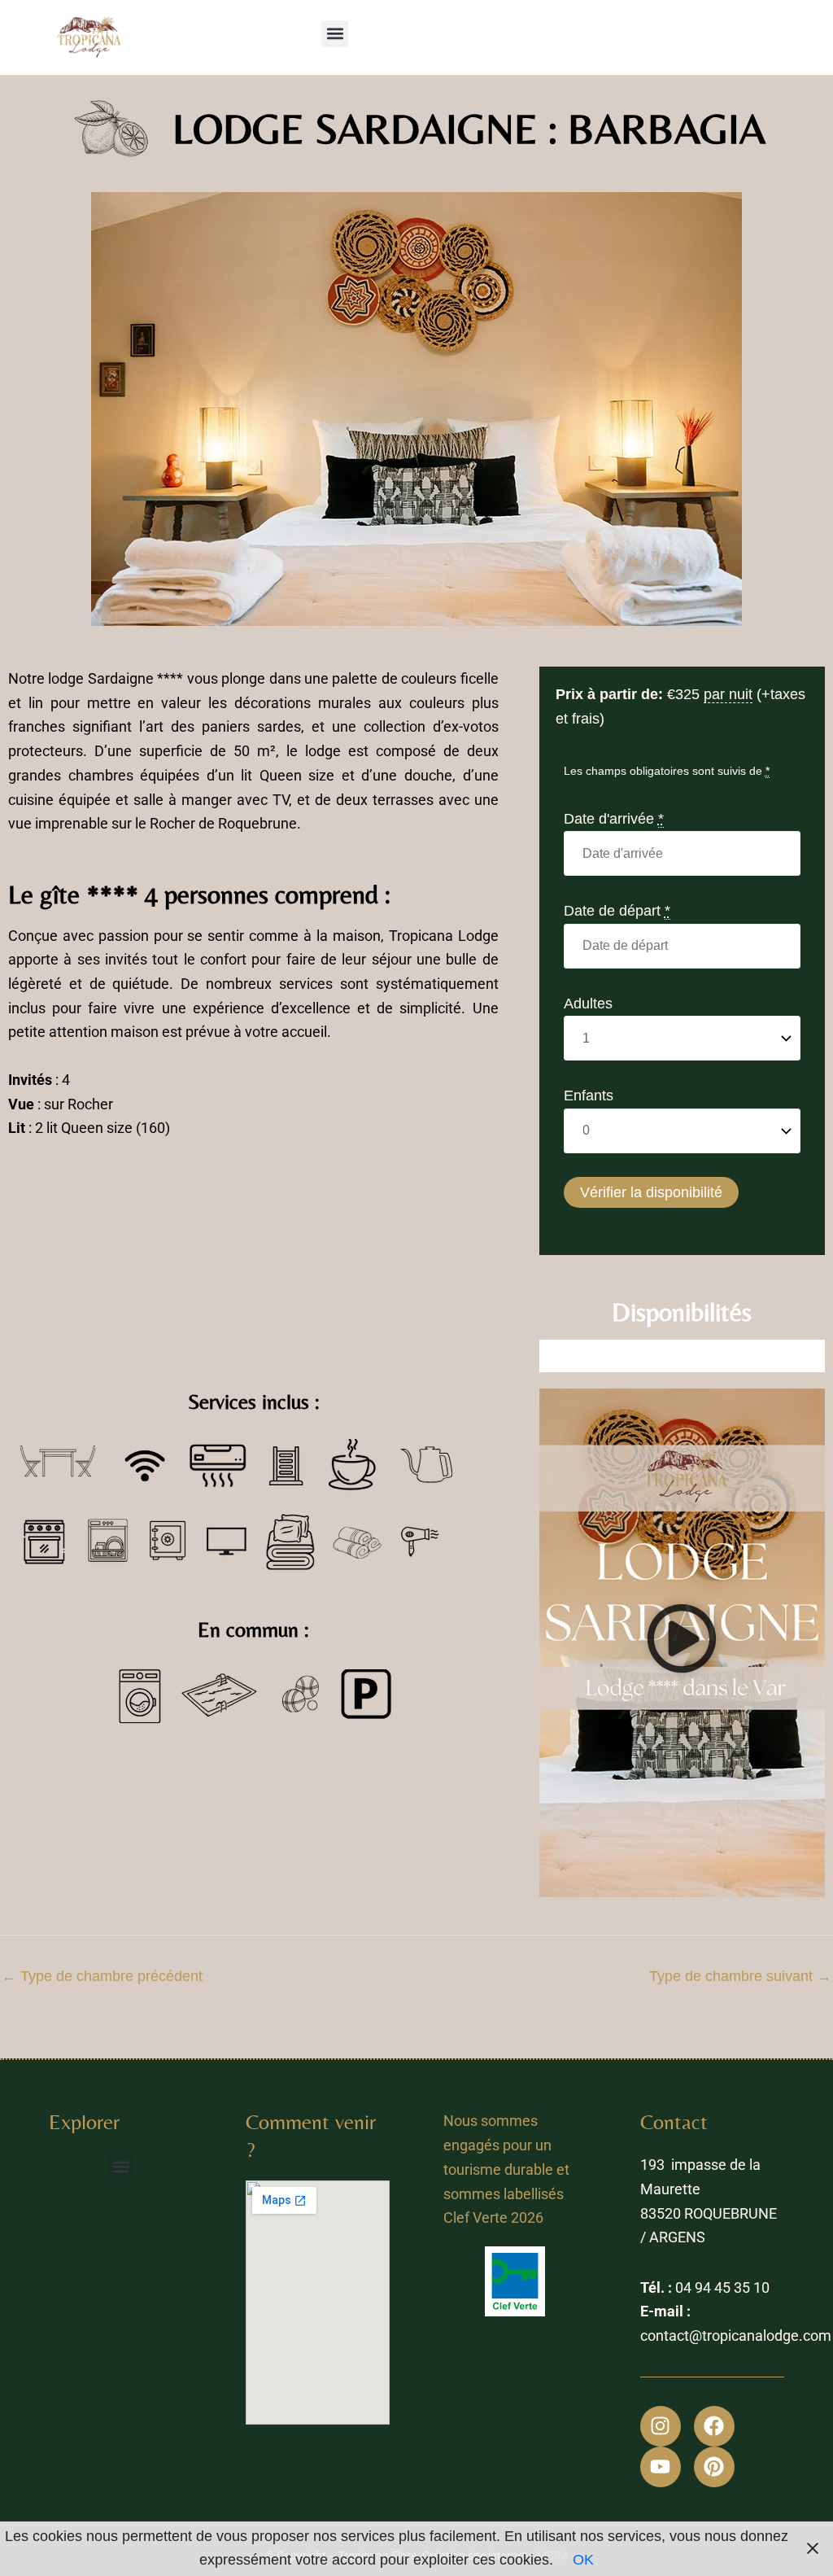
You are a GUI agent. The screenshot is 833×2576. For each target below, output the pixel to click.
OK (583, 2560)
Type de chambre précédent (102, 1976)
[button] (335, 34)
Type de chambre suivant (740, 1976)
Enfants (589, 1096)
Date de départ (617, 911)
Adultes (588, 1004)
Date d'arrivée (614, 819)
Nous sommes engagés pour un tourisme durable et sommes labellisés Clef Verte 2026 (506, 2169)
